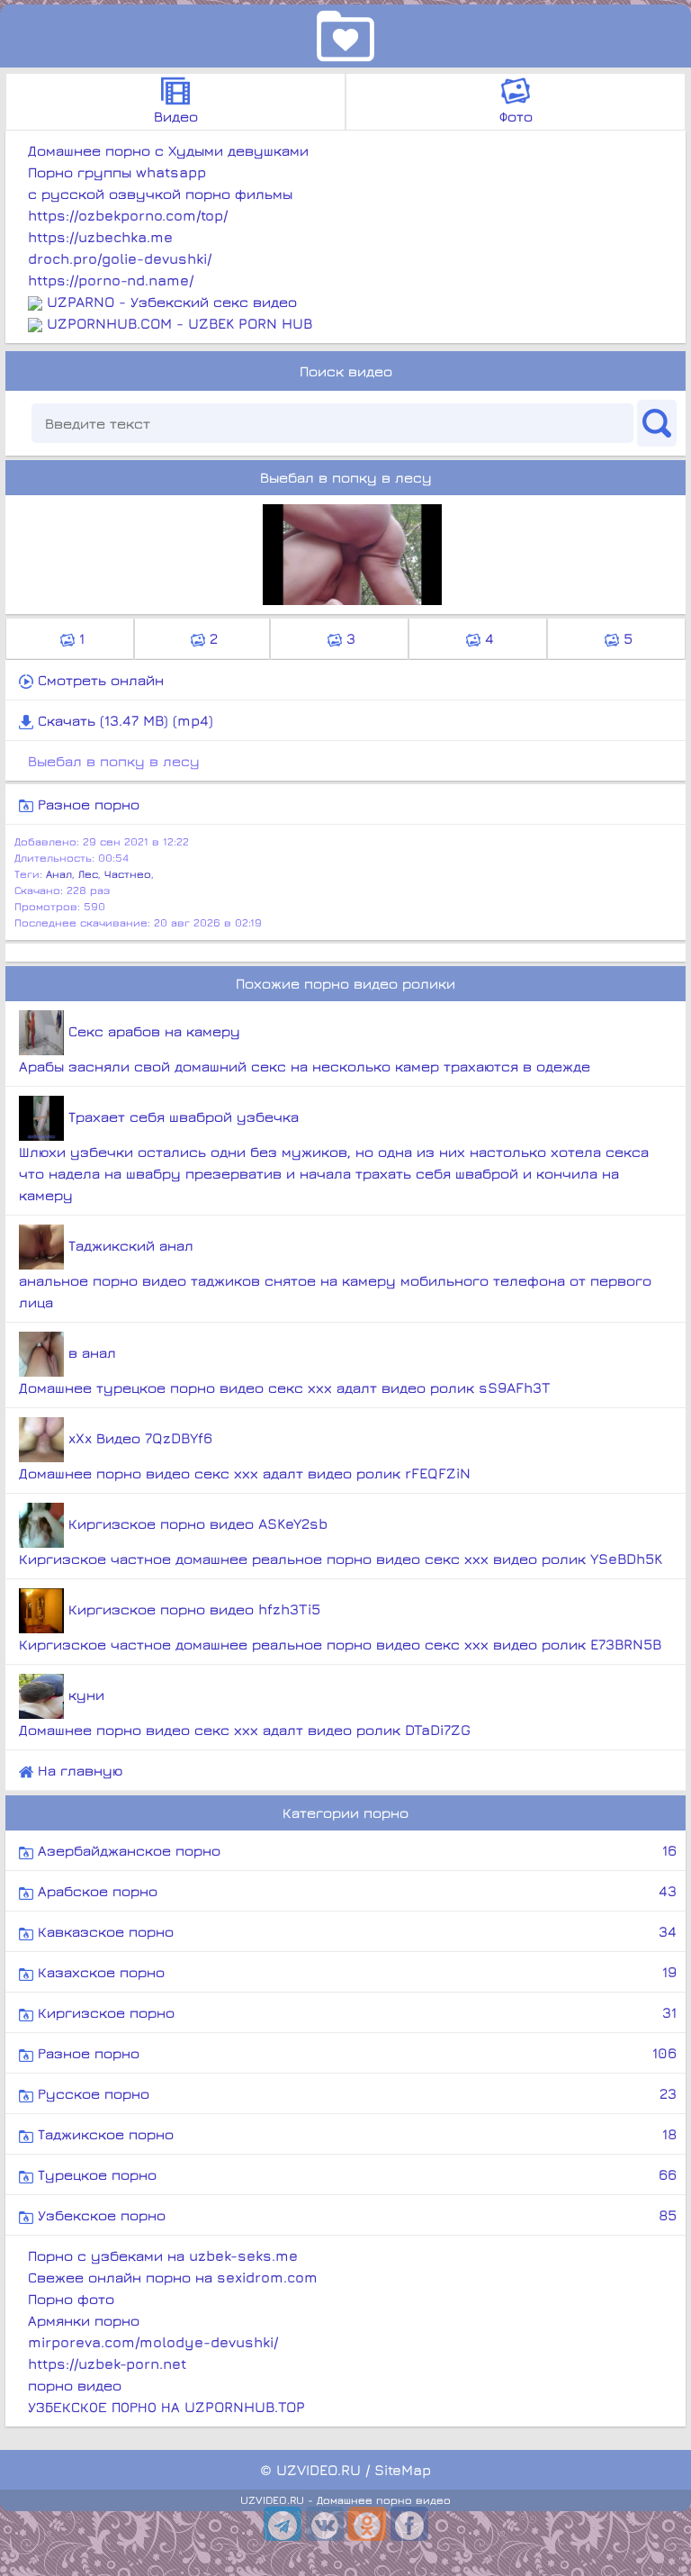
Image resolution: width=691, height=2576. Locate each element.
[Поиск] (657, 423)
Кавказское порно (355, 1931)
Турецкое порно (355, 2174)
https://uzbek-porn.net (107, 2364)
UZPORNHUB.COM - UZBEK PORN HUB (179, 323)
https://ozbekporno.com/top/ (128, 215)
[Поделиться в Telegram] (283, 2524)
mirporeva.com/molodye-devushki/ (153, 2342)
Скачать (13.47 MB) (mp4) (123, 720)
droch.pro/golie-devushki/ (120, 258)
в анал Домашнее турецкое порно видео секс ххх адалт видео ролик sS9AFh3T (285, 1370)
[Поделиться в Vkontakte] (325, 2524)
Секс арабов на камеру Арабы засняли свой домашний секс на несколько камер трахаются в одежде (305, 1048)
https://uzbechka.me (100, 237)
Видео (176, 116)
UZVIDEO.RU (319, 2470)
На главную (78, 1770)
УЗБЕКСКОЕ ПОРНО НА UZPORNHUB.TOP (166, 2407)
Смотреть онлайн (99, 680)
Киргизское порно (355, 2012)
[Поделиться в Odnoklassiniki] (367, 2524)
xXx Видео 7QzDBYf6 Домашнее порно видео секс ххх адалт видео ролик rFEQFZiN (245, 1455)
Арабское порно (355, 1891)
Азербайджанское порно (355, 1850)
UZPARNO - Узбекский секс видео (172, 302)
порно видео (75, 2385)
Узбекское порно (355, 2215)
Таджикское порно (355, 2134)
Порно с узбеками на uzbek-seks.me (163, 2255)
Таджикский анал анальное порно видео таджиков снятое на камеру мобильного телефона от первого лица (335, 1274)
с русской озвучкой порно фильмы (160, 194)
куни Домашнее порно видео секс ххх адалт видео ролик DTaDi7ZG (245, 1712)
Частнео (128, 874)
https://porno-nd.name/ (111, 280)
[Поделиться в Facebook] (409, 2524)
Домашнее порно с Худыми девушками (168, 150)
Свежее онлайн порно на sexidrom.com (173, 2277)
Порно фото (71, 2299)
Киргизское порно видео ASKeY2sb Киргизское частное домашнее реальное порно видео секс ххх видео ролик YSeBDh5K (341, 1541)
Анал (59, 874)
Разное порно (86, 804)
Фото (516, 116)
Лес (88, 874)
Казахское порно (355, 1972)
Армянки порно (84, 2320)
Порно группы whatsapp (117, 172)
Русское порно (355, 2093)
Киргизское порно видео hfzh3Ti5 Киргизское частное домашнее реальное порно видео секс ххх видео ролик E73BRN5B (340, 1627)
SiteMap (403, 2470)
